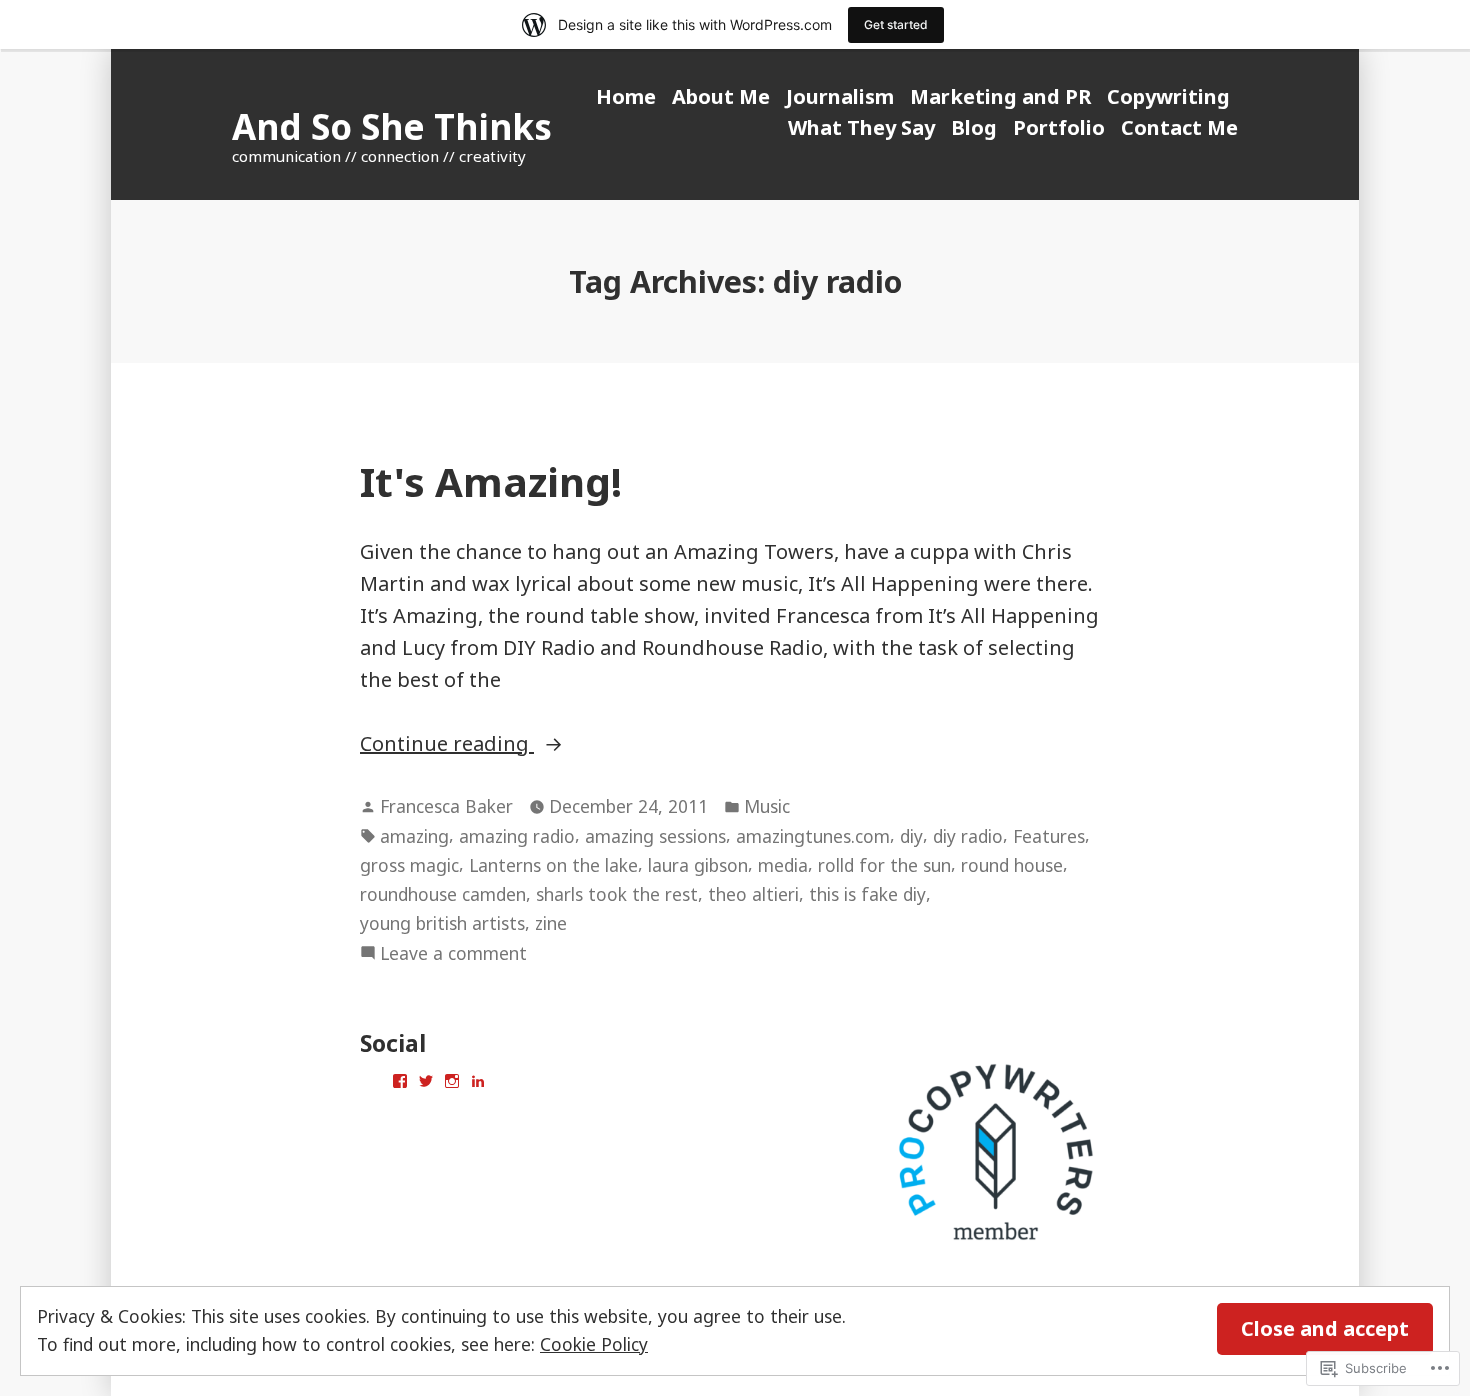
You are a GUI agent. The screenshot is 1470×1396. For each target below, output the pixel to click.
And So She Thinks (392, 126)
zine (551, 923)
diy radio (968, 836)
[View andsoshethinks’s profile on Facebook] (400, 1081)
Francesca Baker (446, 806)
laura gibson (698, 865)
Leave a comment (453, 954)
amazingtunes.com (813, 836)
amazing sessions (655, 836)
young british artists (442, 923)
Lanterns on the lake (553, 865)
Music (767, 806)
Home (626, 96)
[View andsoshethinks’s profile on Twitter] (426, 1081)
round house (1012, 865)
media (783, 865)
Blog (974, 127)
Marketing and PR (1000, 96)
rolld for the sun (884, 865)
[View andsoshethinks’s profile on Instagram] (452, 1081)
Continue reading (447, 744)
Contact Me (1179, 127)
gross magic (409, 865)
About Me (721, 96)
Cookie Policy (594, 1344)
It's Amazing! (491, 481)
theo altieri (753, 894)
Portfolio (1059, 127)
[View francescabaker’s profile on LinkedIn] (478, 1081)
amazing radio (517, 836)
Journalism (840, 96)
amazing (414, 836)
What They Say (861, 127)
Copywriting (1168, 96)
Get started (896, 24)
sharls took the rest (617, 894)
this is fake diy (867, 894)
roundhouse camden (443, 894)
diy (911, 836)
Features (1049, 836)
